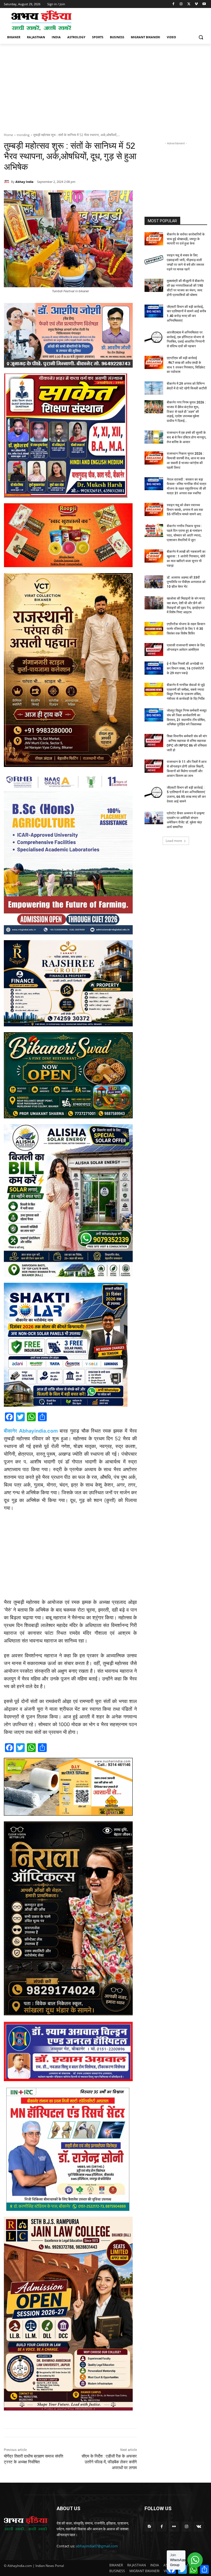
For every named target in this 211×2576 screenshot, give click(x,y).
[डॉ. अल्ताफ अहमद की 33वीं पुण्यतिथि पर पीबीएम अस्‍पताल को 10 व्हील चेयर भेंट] (154, 582)
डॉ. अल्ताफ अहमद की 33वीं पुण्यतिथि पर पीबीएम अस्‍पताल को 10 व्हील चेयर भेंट (186, 582)
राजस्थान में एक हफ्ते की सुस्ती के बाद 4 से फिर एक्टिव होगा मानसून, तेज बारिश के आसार (187, 437)
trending (23, 135)
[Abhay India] (7, 182)
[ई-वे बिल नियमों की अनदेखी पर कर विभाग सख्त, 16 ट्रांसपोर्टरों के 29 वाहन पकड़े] (154, 668)
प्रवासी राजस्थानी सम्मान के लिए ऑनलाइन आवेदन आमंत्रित (186, 648)
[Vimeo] (196, 4)
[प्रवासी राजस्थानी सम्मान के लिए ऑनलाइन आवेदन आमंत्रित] (154, 650)
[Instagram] (181, 4)
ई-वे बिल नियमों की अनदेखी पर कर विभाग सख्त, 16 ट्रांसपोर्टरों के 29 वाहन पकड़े (185, 668)
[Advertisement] (143, 20)
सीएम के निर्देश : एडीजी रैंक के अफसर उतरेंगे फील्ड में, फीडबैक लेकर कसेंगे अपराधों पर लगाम (109, 2462)
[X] (189, 4)
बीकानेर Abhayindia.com (31, 1431)
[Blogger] (149, 2527)
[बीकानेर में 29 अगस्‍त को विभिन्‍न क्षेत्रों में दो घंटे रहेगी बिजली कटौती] (154, 388)
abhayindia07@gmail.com (97, 2546)
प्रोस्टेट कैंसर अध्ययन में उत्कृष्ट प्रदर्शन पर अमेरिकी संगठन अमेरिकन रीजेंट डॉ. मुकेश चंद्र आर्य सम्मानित (186, 820)
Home (9, 135)
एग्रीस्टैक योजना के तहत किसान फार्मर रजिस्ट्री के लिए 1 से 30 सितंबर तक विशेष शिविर (186, 629)
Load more (174, 841)
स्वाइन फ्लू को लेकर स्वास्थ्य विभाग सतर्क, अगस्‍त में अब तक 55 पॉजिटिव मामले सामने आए (185, 510)
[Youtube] (204, 4)
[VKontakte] (199, 2527)
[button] (201, 37)
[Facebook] (173, 4)
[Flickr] (174, 2527)
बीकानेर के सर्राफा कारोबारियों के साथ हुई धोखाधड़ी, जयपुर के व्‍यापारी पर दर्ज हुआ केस (186, 239)
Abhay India (24, 182)
